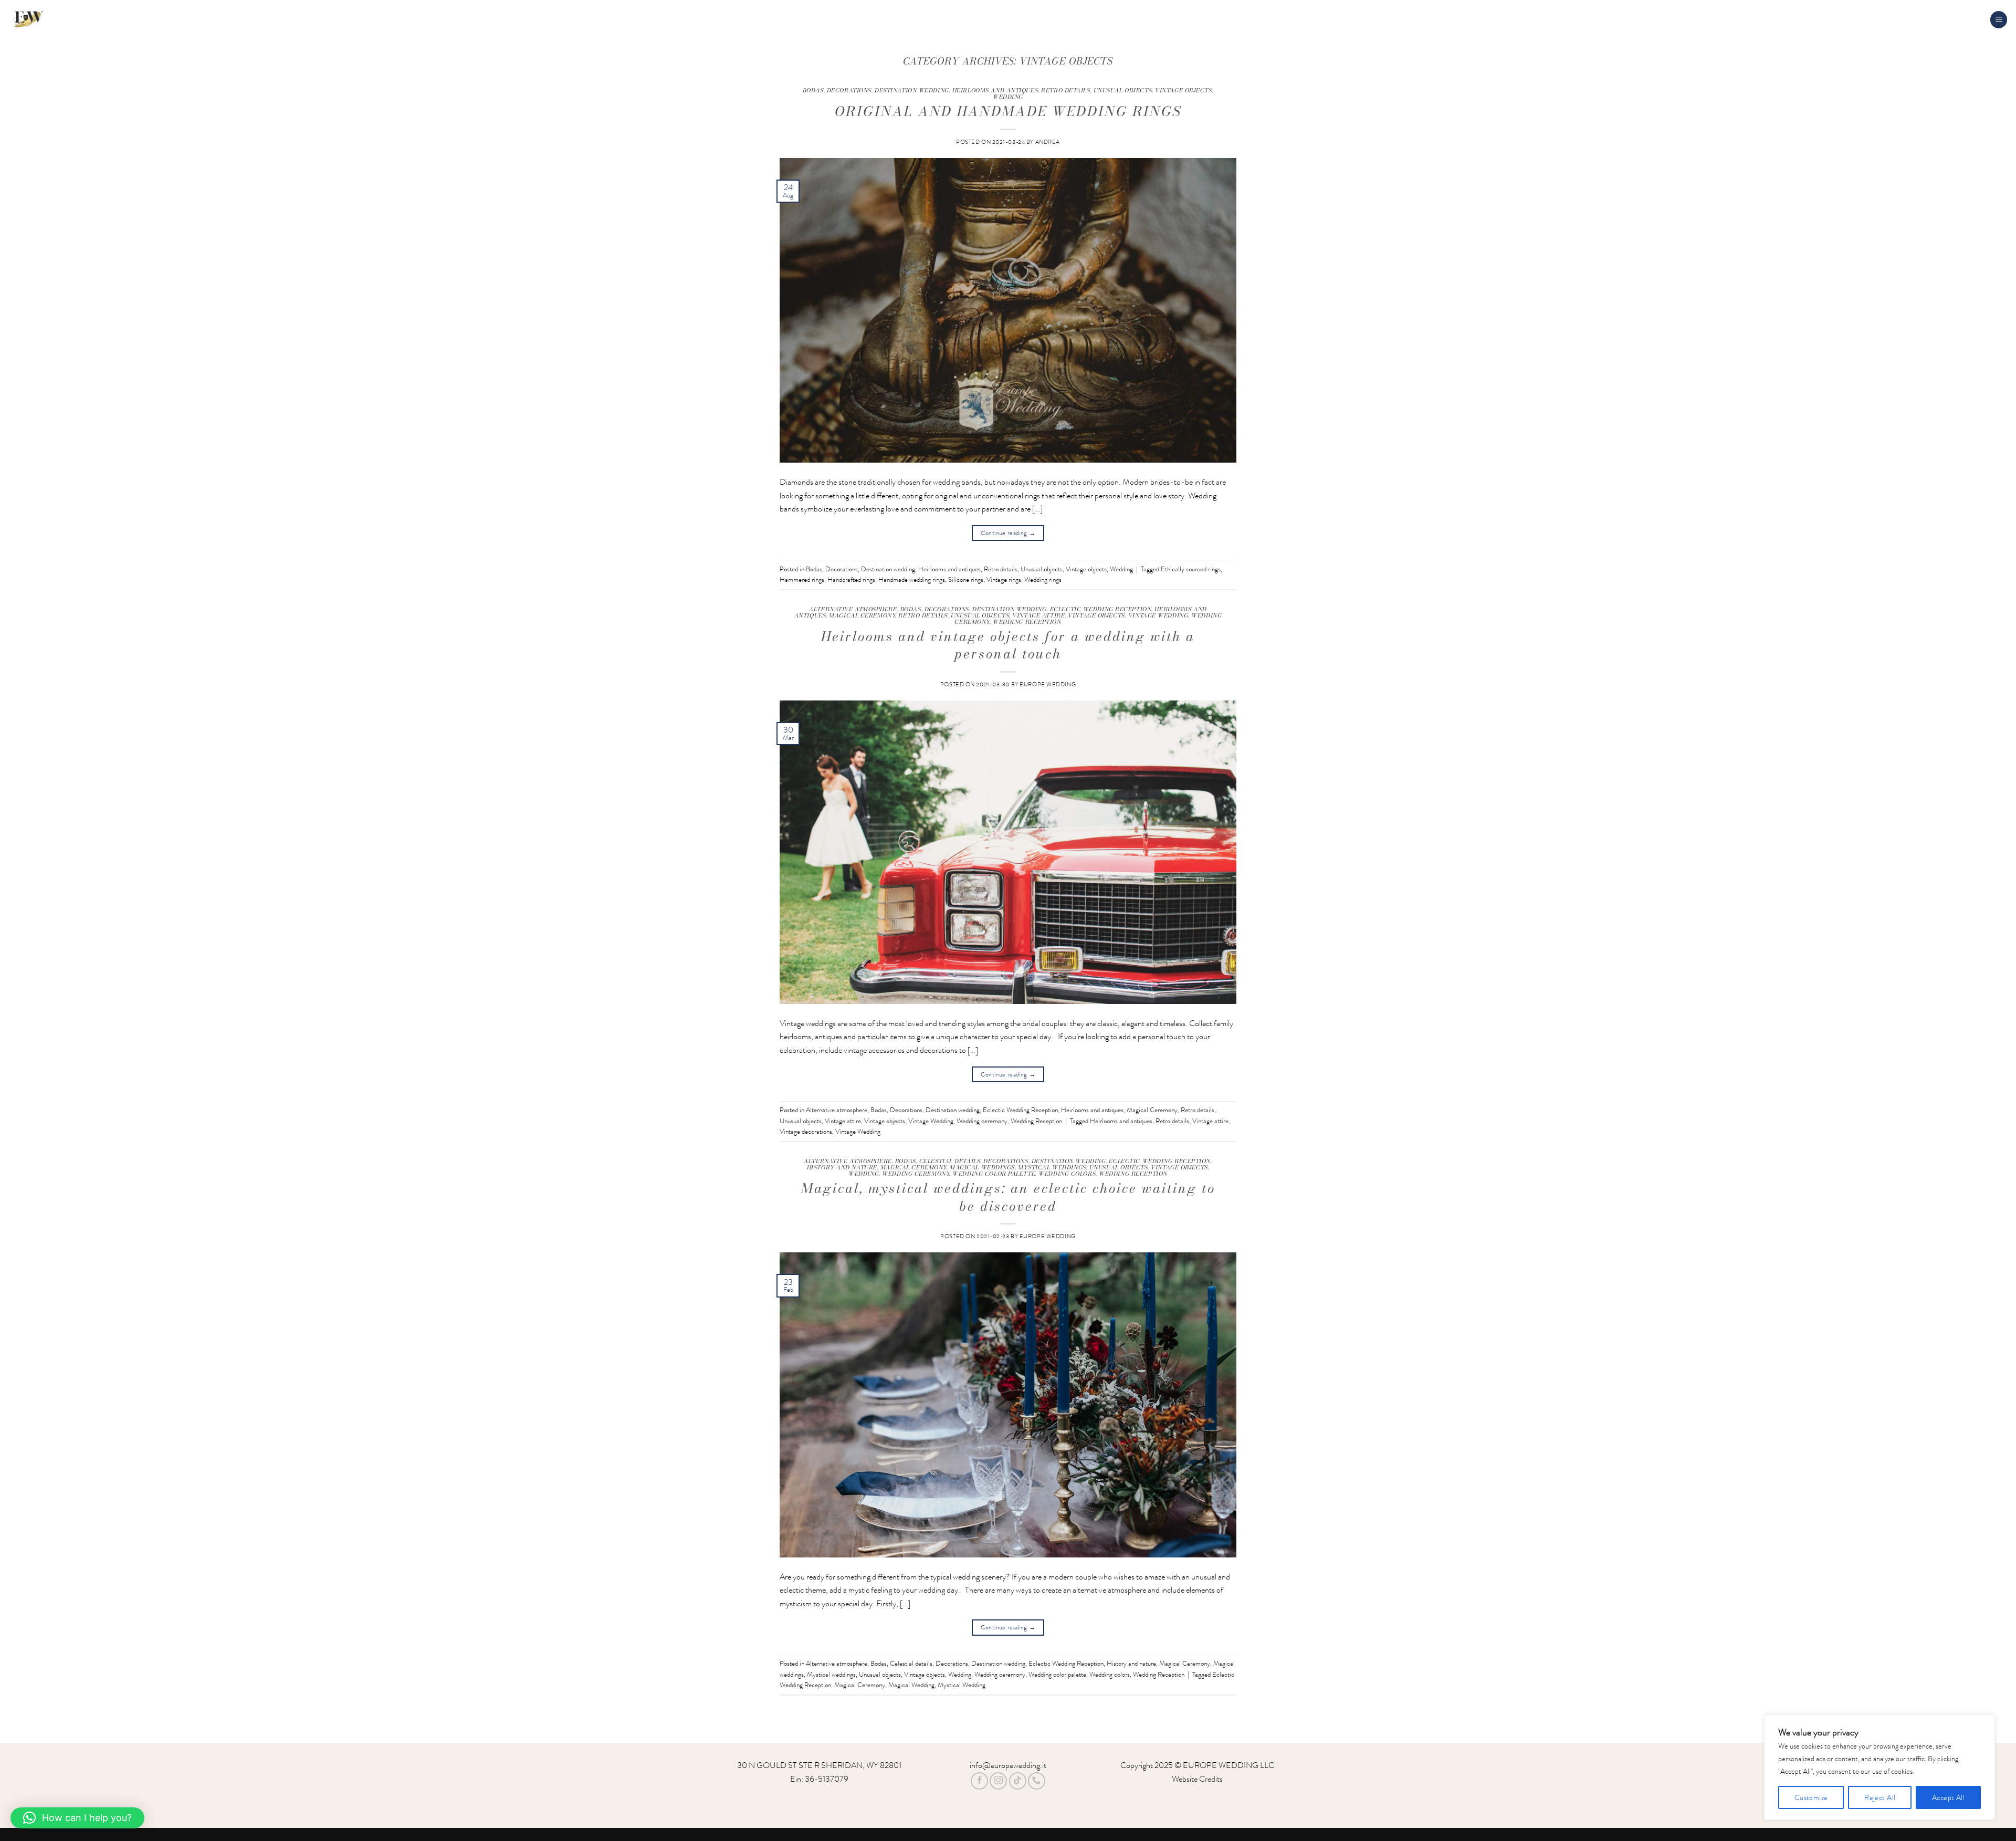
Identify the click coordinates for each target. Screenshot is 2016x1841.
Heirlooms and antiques (995, 90)
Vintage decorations (806, 1132)
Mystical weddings (1052, 1167)
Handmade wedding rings (912, 580)
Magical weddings (982, 1167)
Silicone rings (966, 580)
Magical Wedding (911, 1685)
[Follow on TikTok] (1018, 1781)
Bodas (813, 90)
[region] (1879, 1767)
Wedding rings (1043, 580)
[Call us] (1037, 1781)
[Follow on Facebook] (979, 1781)
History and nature (842, 1167)
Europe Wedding (1048, 684)
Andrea (1048, 142)
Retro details (1065, 90)
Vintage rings (1004, 580)
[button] (77, 1818)
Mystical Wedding (962, 1685)
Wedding (1008, 96)
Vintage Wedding (1158, 615)
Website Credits (1197, 1779)
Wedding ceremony (982, 1121)
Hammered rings (802, 580)
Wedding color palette (994, 1173)
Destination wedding (912, 90)
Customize (1811, 1797)
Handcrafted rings (851, 580)
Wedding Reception (1027, 621)
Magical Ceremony (862, 615)
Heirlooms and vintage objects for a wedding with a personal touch (1008, 645)
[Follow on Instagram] (998, 1781)
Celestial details (950, 1161)
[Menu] (1999, 20)
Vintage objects (1183, 90)
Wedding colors (1067, 1173)
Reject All (1880, 1797)
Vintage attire (1038, 615)
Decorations (849, 90)
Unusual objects (1123, 90)
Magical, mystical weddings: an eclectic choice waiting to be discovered (1008, 1197)
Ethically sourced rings (1191, 569)
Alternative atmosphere (853, 609)
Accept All (1948, 1797)
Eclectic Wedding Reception (1101, 609)
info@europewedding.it (1008, 1765)
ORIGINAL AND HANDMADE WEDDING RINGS (1008, 111)
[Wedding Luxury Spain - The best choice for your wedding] (84, 20)
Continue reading (1008, 533)
